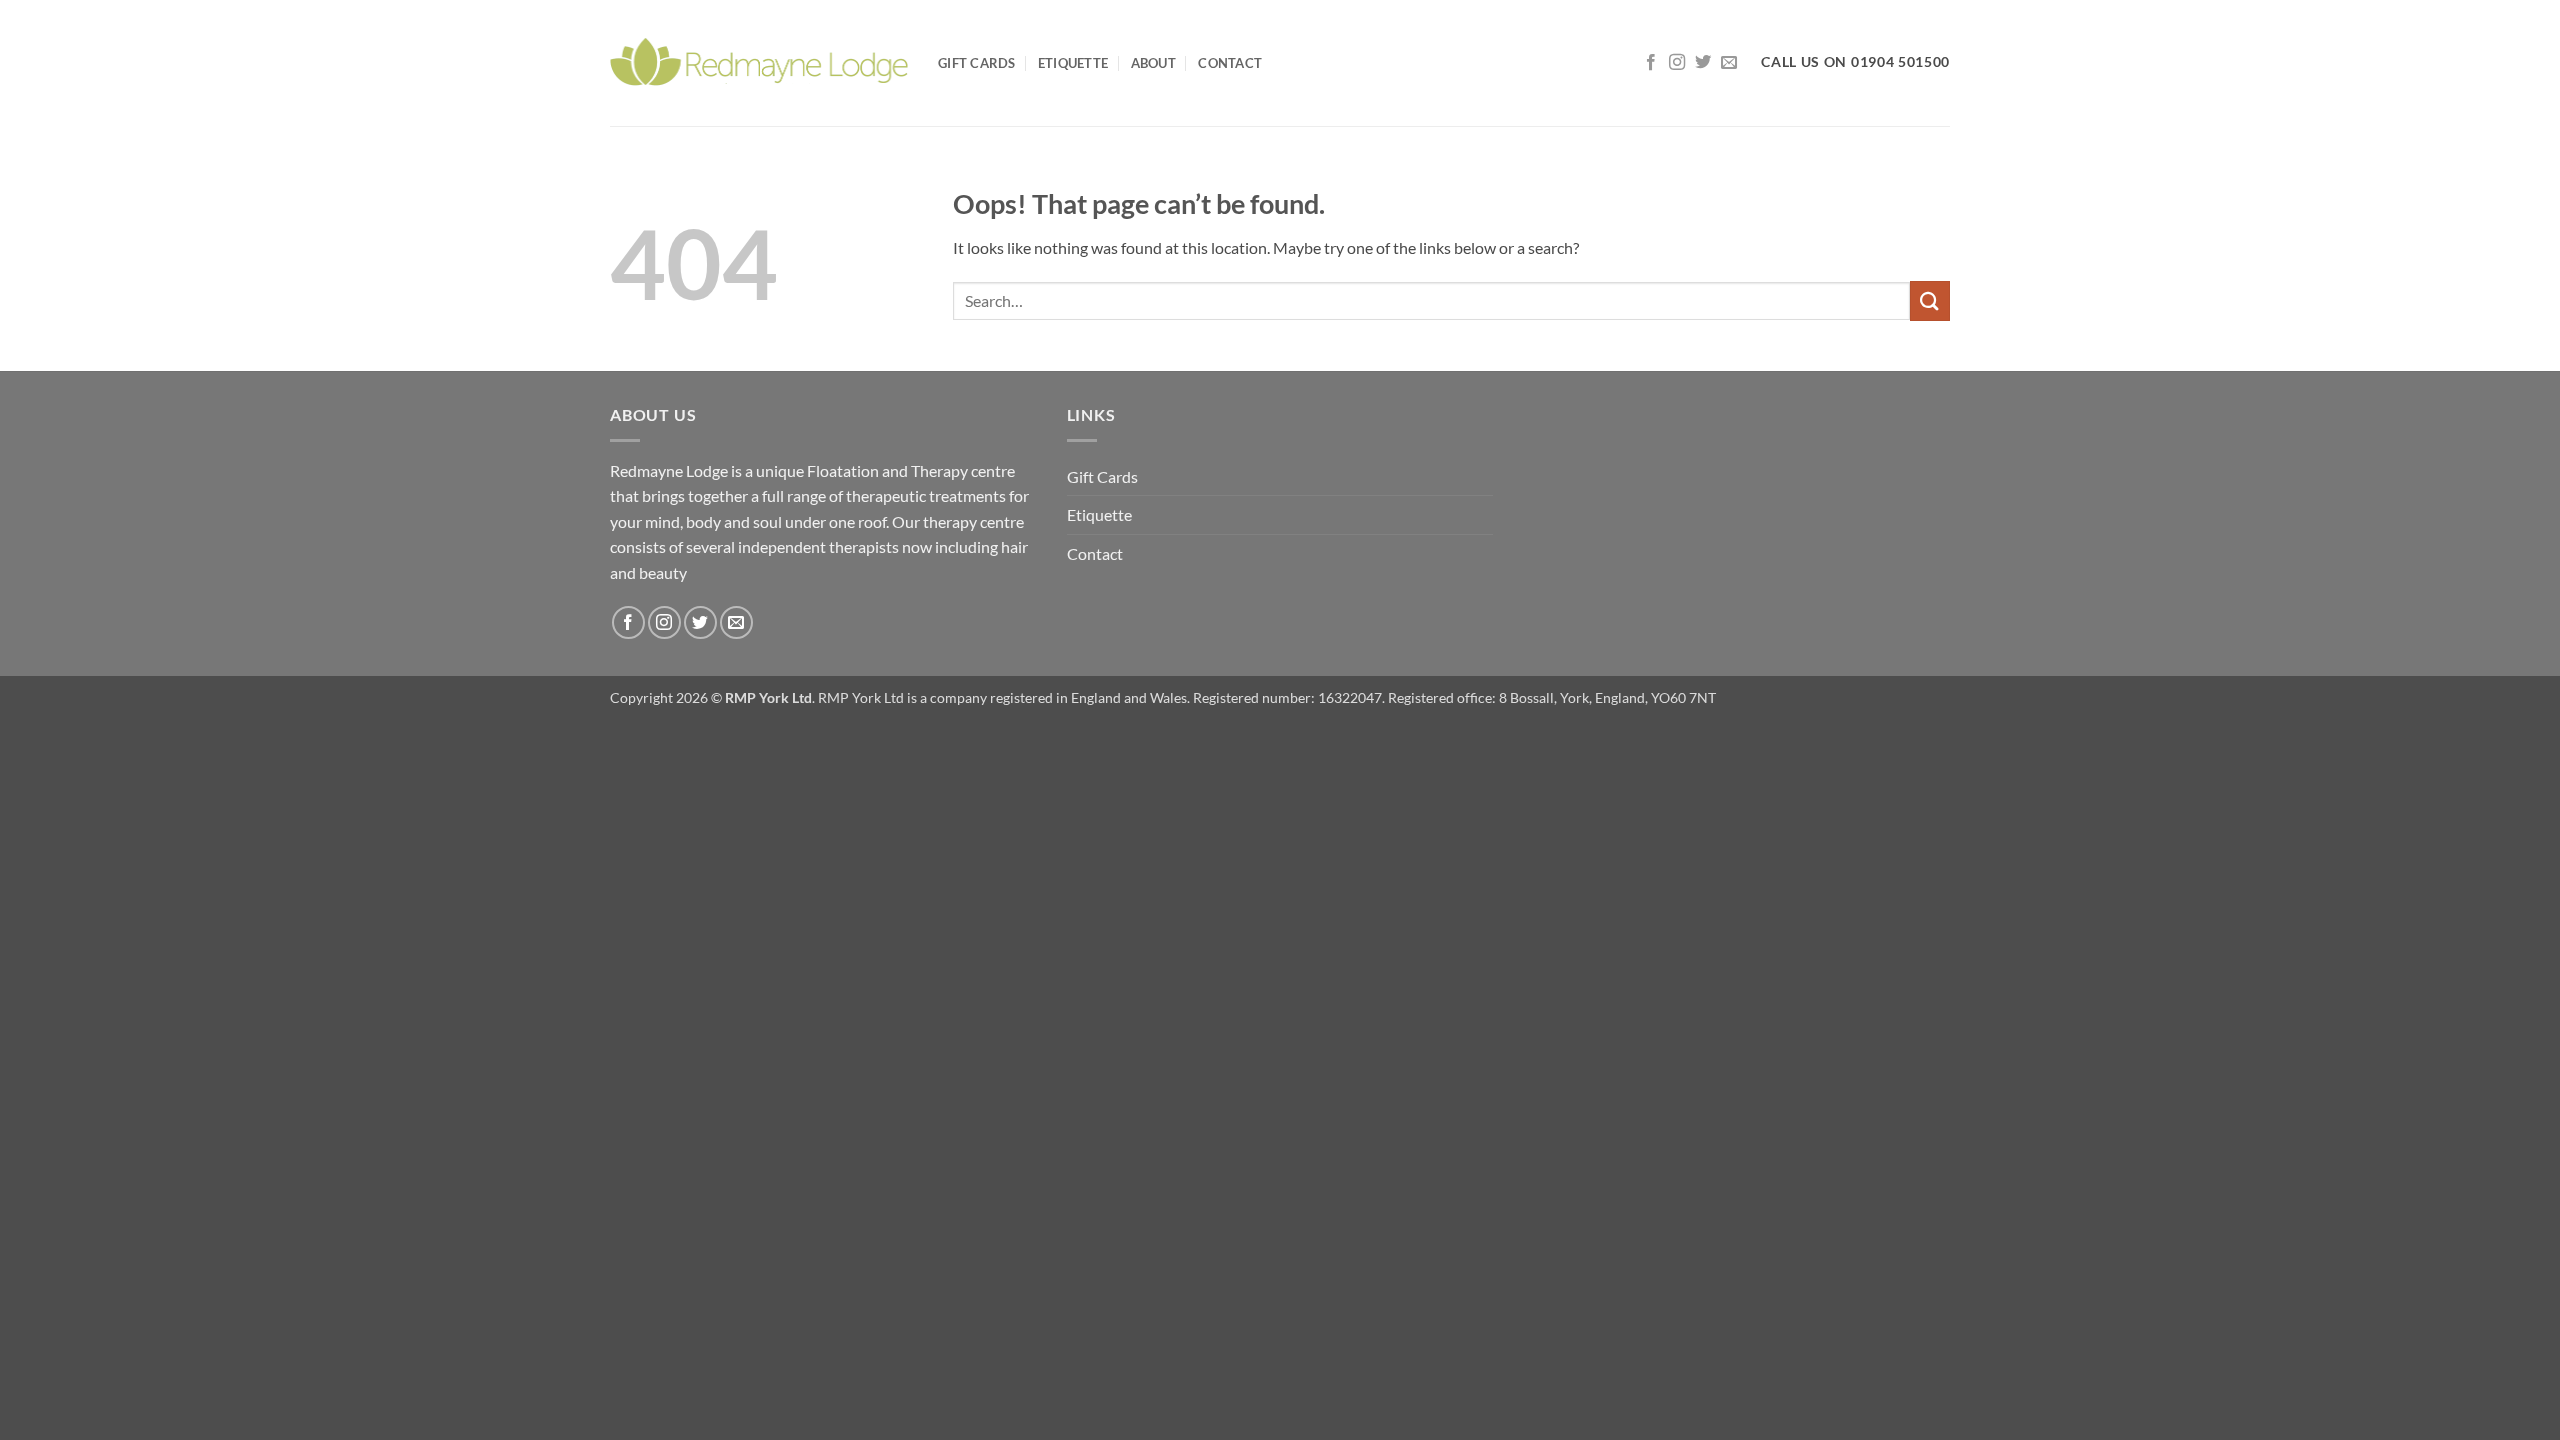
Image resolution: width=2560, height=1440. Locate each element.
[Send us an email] (1729, 63)
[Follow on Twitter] (1703, 63)
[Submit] (1930, 300)
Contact (1230, 63)
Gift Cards (977, 63)
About (1153, 63)
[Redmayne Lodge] (759, 62)
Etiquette (1073, 63)
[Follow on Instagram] (1677, 63)
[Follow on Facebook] (1651, 63)
